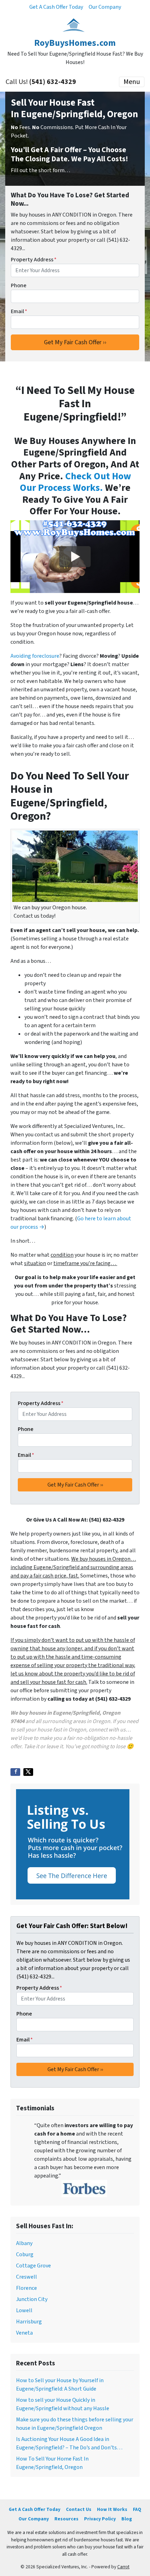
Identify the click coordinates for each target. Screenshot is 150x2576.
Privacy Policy (100, 2519)
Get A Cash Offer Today (56, 7)
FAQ (137, 2509)
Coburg (25, 2254)
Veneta (24, 2333)
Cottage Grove (33, 2266)
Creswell (27, 2277)
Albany (24, 2243)
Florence (27, 2288)
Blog (127, 2519)
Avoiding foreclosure (35, 656)
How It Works (112, 2509)
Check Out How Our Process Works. (76, 482)
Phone (19, 285)
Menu (132, 82)
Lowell (24, 2310)
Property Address (34, 260)
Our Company (105, 7)
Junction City (32, 2299)
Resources (66, 2519)
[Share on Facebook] (15, 1772)
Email (19, 311)
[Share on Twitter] (28, 1772)
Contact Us (79, 2509)
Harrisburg (29, 2322)
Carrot (123, 2567)
